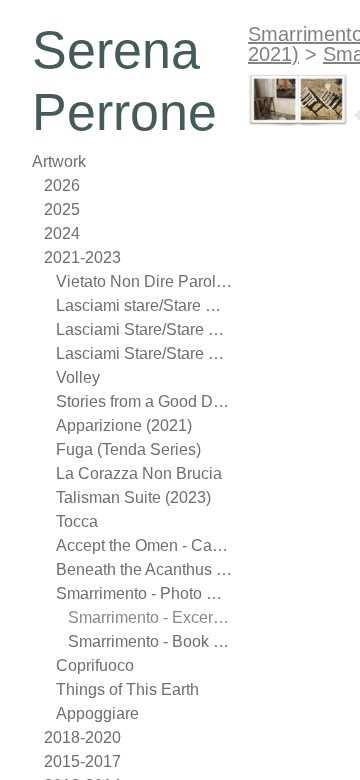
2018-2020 (82, 737)
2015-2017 (82, 761)
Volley (78, 377)
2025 (62, 209)
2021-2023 (82, 257)
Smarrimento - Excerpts (150, 617)
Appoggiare (97, 713)
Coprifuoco (95, 665)
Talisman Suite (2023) (133, 497)
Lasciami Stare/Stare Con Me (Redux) (144, 353)
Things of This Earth (127, 689)
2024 (62, 233)
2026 (62, 185)
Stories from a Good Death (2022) (144, 401)
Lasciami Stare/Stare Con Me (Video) (144, 329)
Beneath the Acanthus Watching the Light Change (144, 569)
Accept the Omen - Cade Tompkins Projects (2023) (144, 545)
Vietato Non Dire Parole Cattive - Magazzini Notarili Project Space (144, 281)
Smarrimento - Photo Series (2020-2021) (144, 593)
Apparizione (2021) (124, 425)
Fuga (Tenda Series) (128, 449)
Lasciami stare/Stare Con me (144, 305)
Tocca (77, 521)
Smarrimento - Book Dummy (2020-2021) (150, 641)
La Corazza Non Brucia (139, 473)
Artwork (59, 161)
